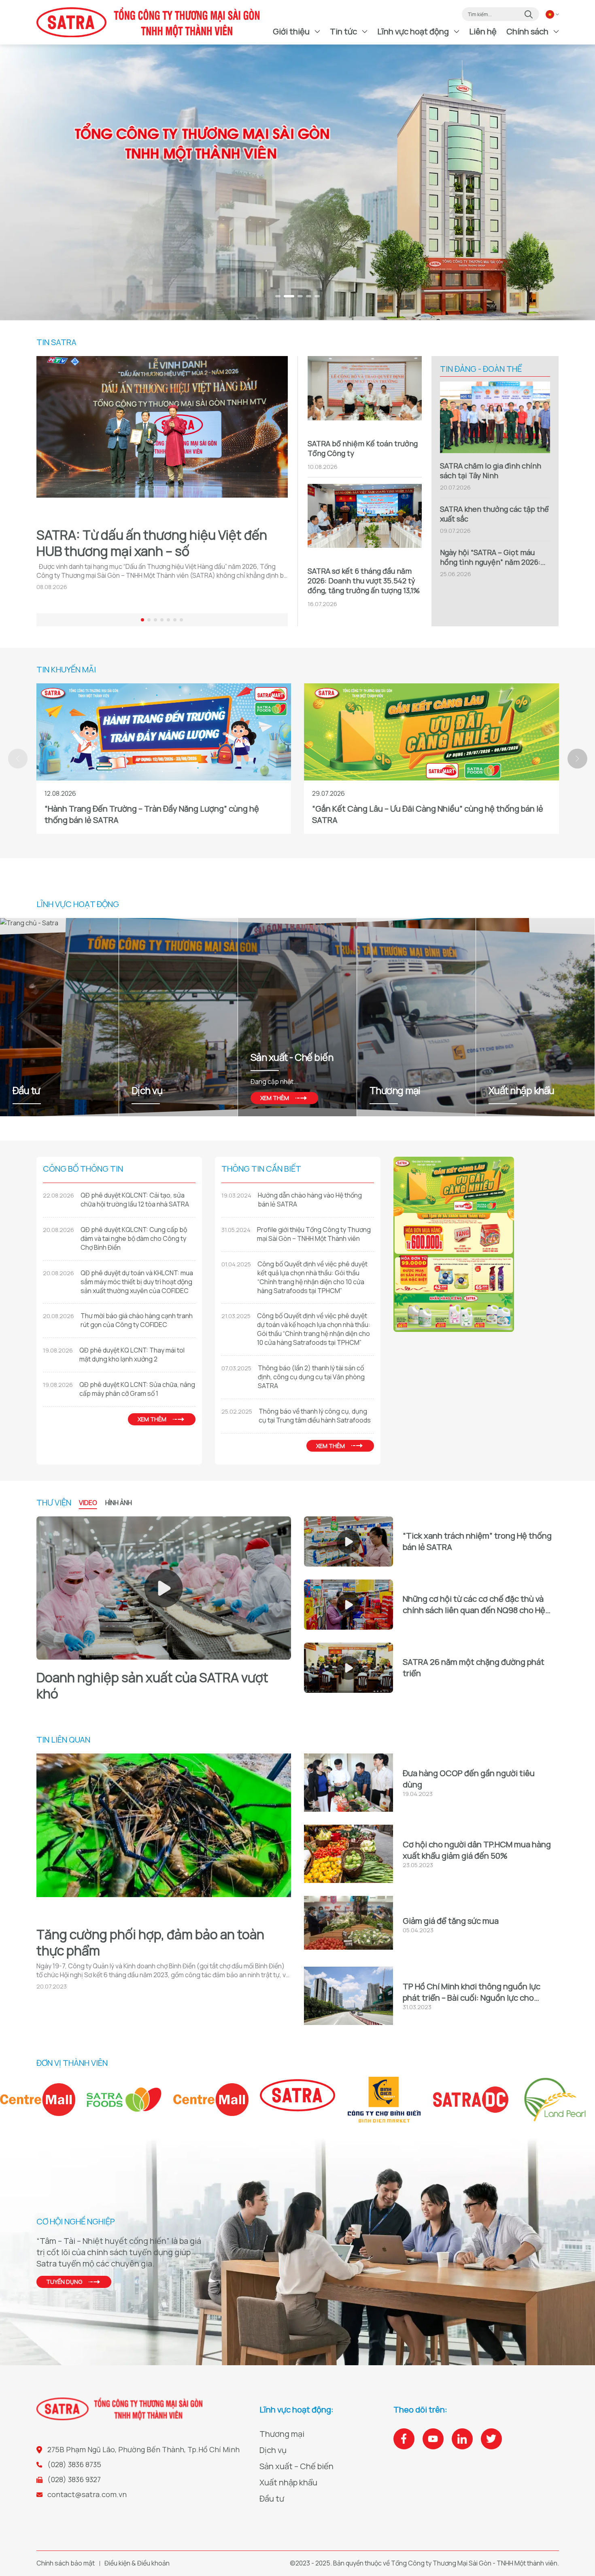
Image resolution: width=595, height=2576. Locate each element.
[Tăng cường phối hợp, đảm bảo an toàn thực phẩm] (164, 1836)
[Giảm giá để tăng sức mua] (348, 1925)
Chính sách (527, 31)
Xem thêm (394, 1098)
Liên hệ (483, 31)
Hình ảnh (119, 1503)
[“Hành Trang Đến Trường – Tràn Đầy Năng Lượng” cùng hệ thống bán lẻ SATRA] (164, 732)
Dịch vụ (273, 2450)
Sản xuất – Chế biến (296, 2466)
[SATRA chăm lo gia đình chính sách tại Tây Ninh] (495, 417)
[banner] (297, 182)
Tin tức (343, 31)
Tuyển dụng (64, 2282)
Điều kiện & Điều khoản (137, 2563)
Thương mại (282, 2434)
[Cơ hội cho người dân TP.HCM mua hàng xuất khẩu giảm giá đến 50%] (348, 1854)
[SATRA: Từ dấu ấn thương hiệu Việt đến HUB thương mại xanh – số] (162, 438)
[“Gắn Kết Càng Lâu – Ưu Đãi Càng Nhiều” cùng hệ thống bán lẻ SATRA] (431, 732)
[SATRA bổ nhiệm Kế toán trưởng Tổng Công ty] (365, 393)
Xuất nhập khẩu (288, 2482)
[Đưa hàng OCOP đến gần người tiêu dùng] (348, 1783)
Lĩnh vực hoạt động (413, 31)
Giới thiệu (291, 31)
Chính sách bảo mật (66, 2563)
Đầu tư (272, 2499)
